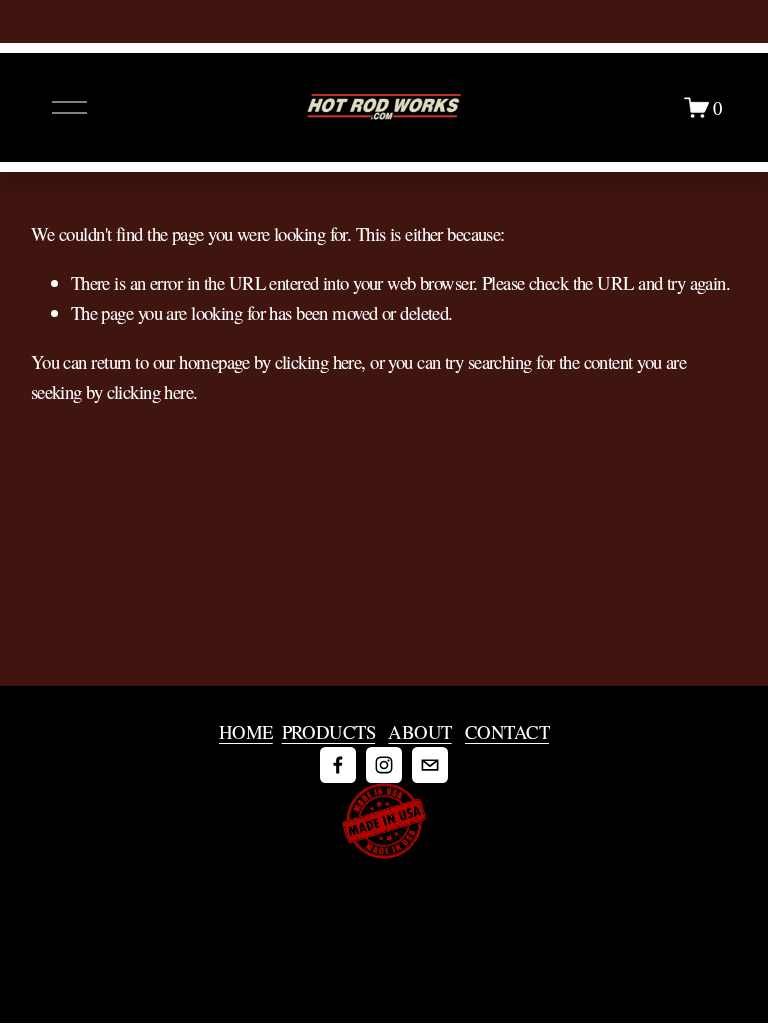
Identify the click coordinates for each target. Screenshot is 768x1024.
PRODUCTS (329, 731)
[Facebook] (338, 765)
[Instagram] (384, 765)
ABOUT (419, 731)
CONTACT (507, 731)
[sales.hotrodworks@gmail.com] (430, 765)
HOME (246, 731)
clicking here (318, 361)
